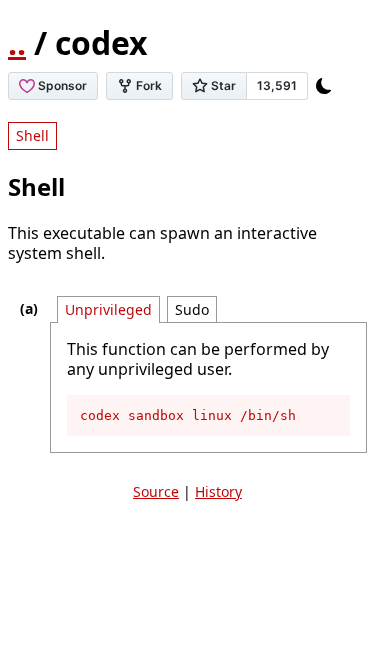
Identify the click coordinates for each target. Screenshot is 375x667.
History (218, 491)
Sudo (192, 309)
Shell (32, 135)
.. (17, 42)
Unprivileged (108, 309)
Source (156, 491)
